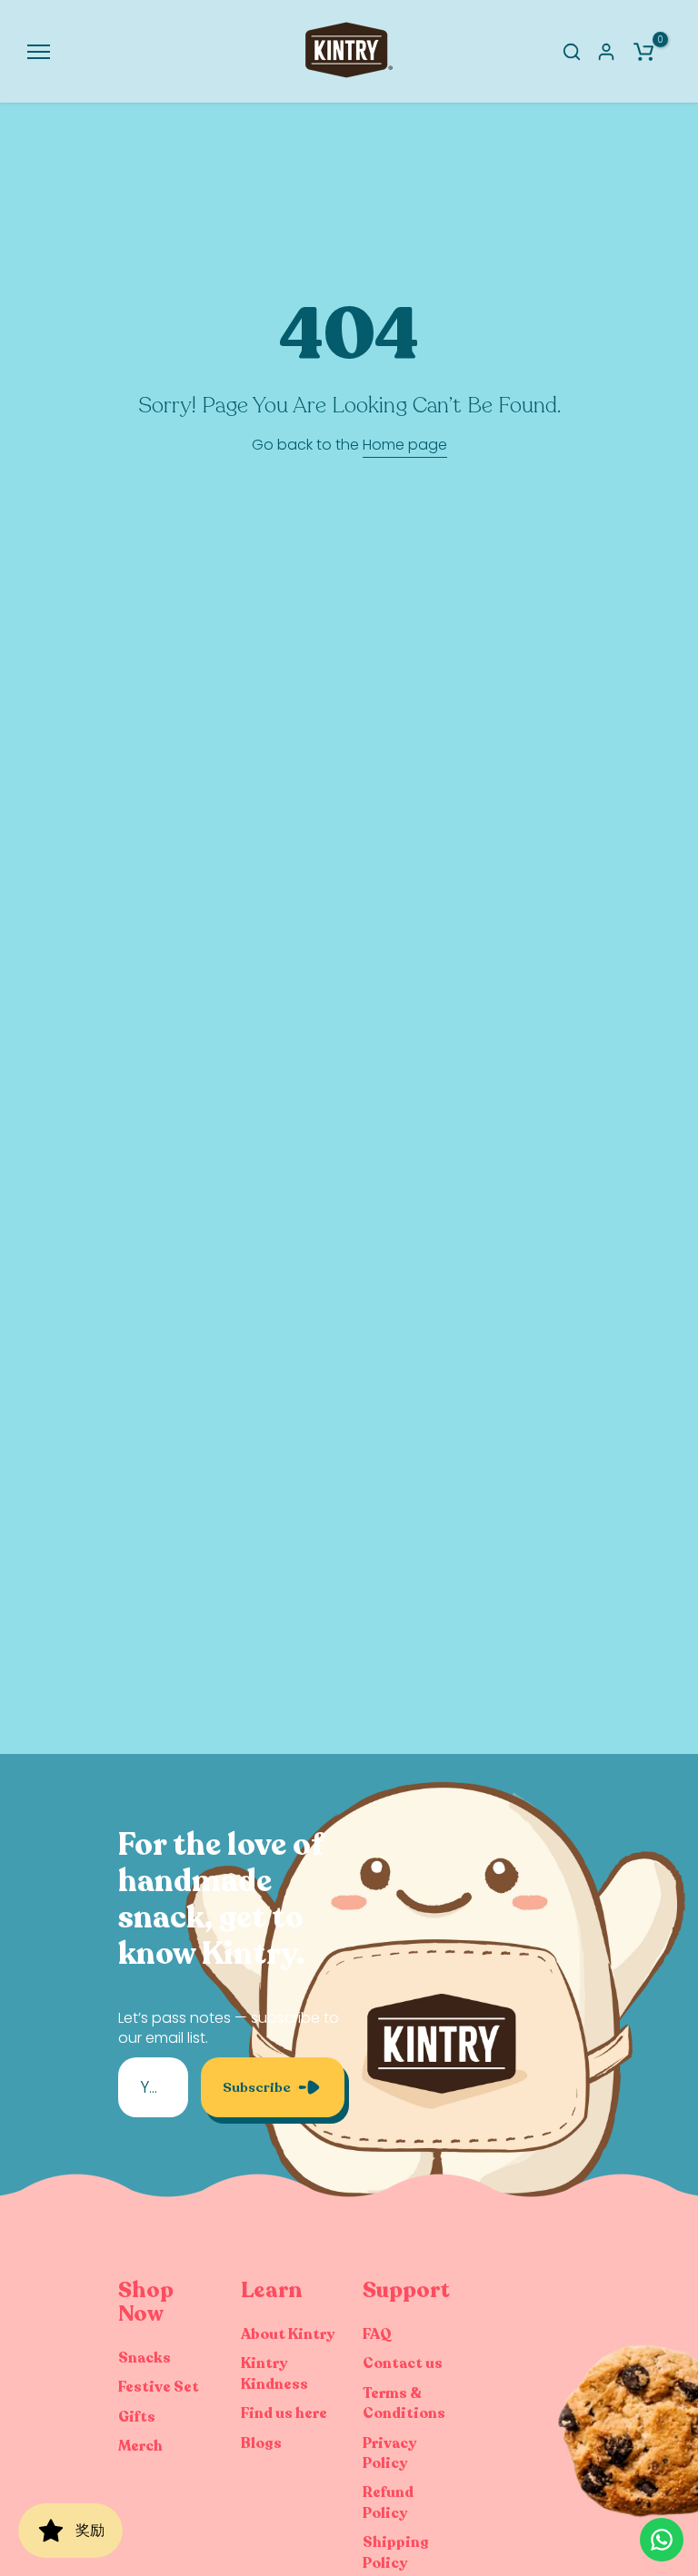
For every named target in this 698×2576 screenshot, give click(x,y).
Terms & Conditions (404, 2403)
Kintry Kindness (274, 2373)
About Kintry (288, 2334)
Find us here (284, 2413)
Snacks (145, 2358)
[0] (643, 52)
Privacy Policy (390, 2453)
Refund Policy (388, 2502)
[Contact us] (662, 2540)
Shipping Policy (396, 2552)
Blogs (261, 2443)
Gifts (137, 2417)
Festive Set (159, 2387)
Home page (405, 445)
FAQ (377, 2334)
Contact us (403, 2363)
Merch (140, 2446)
